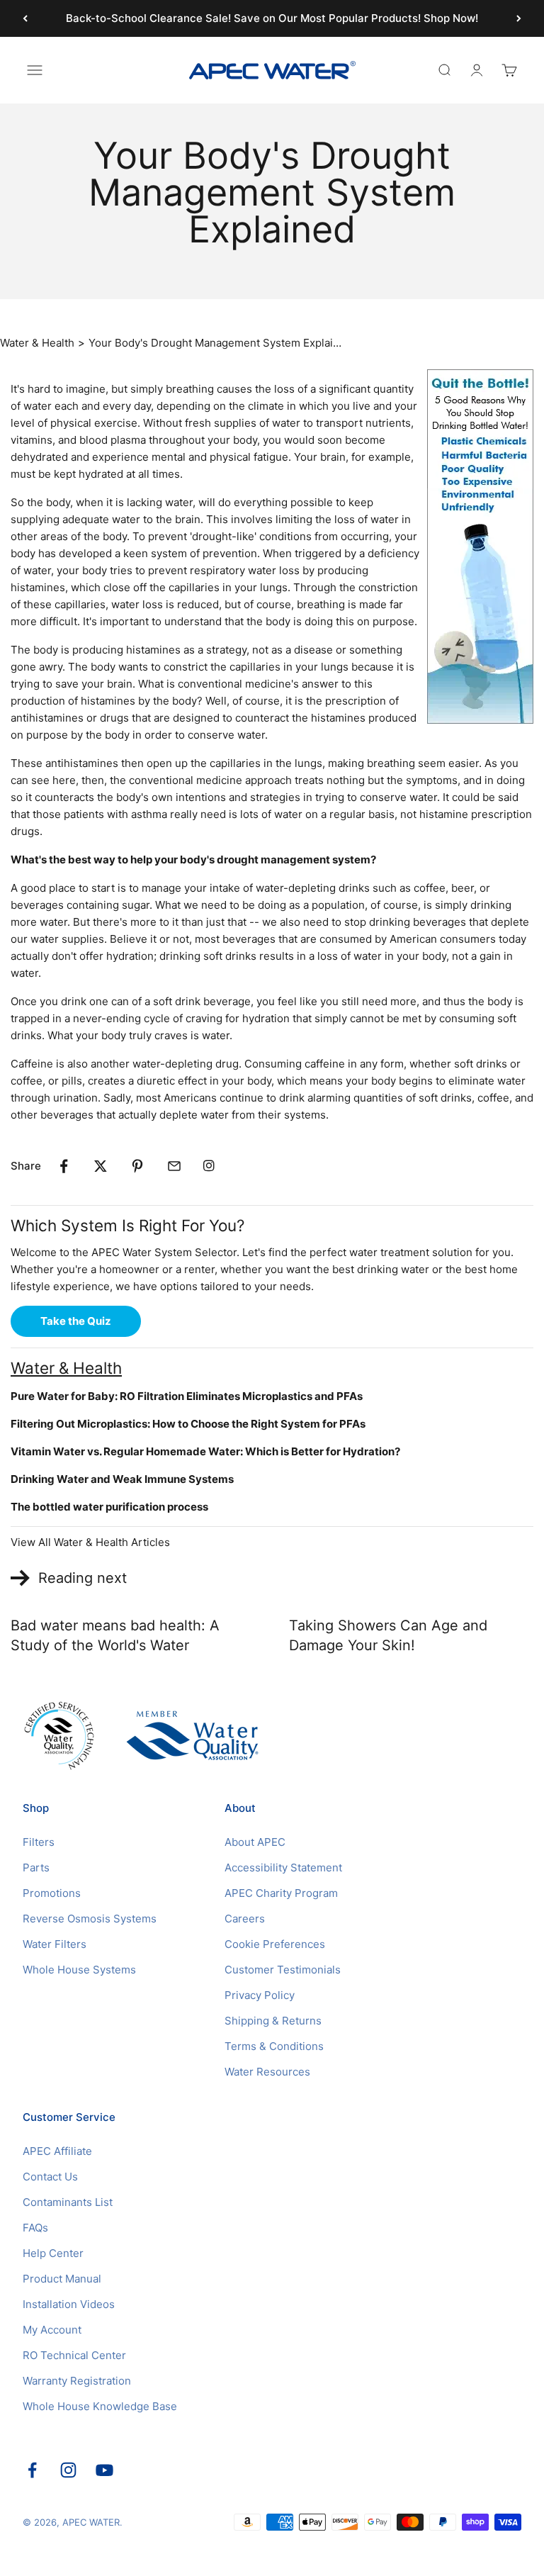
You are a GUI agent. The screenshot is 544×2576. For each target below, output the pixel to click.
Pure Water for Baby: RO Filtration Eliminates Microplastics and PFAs (187, 1396)
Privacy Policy (260, 1995)
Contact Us (50, 2177)
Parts (36, 1867)
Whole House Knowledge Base (100, 2406)
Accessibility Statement (283, 1867)
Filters (39, 1842)
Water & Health (37, 343)
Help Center (53, 2253)
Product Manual (62, 2279)
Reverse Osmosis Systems (90, 1919)
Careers (245, 1919)
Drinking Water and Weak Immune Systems (122, 1479)
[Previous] (25, 18)
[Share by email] (174, 1166)
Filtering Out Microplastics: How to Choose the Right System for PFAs (188, 1424)
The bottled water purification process (109, 1507)
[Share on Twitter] (101, 1166)
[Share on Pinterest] (137, 1166)
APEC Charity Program (281, 1893)
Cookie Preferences (275, 1944)
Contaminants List (68, 2202)
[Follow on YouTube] (104, 2470)
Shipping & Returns (273, 2021)
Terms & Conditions (274, 2046)
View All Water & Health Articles (90, 1542)
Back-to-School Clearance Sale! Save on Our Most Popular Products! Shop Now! (272, 18)
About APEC (255, 1842)
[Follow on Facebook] (32, 2470)
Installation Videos (69, 2304)
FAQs (35, 2228)
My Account (52, 2330)
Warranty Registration (77, 2381)
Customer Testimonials (283, 1970)
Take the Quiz (76, 1321)
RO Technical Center (74, 2355)
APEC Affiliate (57, 2151)
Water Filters (55, 1944)
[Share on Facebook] (64, 1166)
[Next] (519, 18)
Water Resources (267, 2072)
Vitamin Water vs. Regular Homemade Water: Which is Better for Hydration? (205, 1451)
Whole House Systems (79, 1970)
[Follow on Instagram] (68, 2470)
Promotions (52, 1893)
